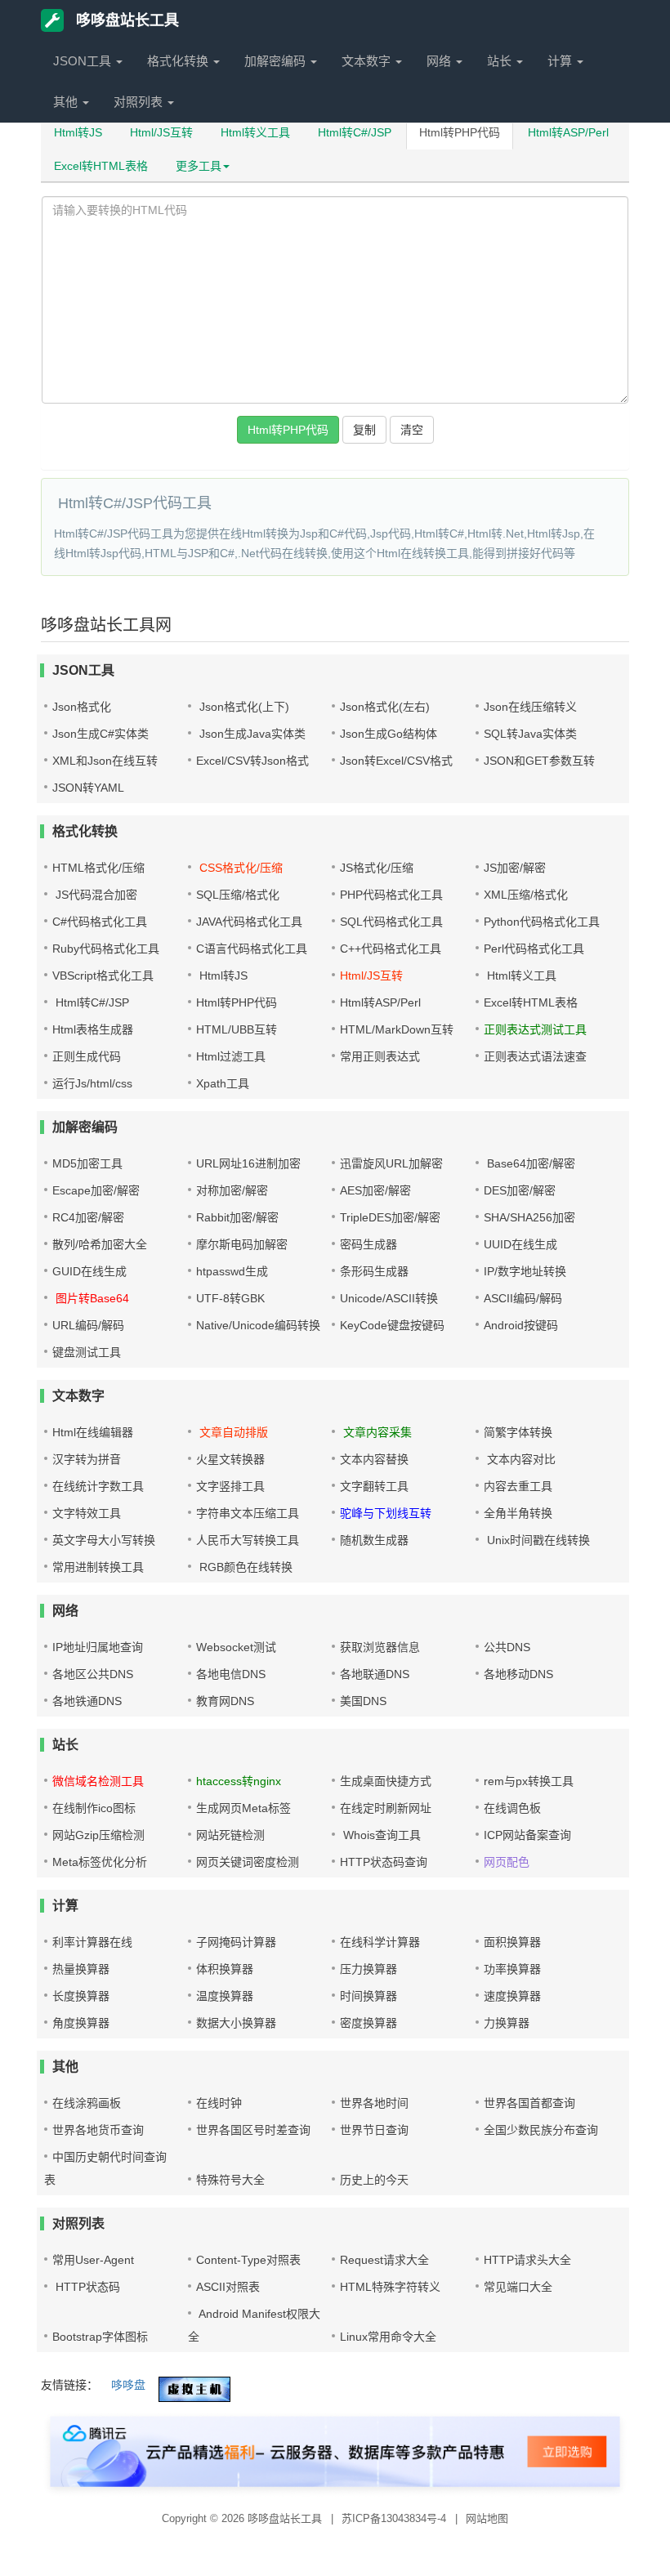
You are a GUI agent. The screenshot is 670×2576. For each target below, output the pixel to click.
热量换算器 (81, 1969)
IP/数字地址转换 (525, 1271)
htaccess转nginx (239, 1781)
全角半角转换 (518, 1513)
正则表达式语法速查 (535, 1056)
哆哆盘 (128, 2385)
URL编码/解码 (88, 1325)
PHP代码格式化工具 (391, 895)
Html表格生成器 (93, 1029)
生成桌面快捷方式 (386, 1781)
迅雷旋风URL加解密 (391, 1163)
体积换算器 (225, 1969)
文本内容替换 (374, 1459)
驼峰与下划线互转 (386, 1513)
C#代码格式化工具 (100, 922)
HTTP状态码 (86, 2287)
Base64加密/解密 (529, 1163)
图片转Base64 (91, 1298)
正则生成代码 (87, 1056)
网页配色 (507, 1862)
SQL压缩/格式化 (238, 895)
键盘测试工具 (87, 1352)
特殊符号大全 (230, 2180)
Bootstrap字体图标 (100, 2337)
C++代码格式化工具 (391, 949)
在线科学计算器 (380, 1942)
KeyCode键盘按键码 (392, 1325)
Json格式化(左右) (385, 707)
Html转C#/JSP (355, 132)
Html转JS (78, 132)
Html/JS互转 (161, 132)
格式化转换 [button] (179, 61)
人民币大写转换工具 (248, 1540)
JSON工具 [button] (84, 61)
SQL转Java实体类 (530, 734)
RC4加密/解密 (88, 1217)
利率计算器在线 (92, 1942)
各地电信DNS (231, 1674)
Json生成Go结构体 (389, 734)
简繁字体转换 (518, 1432)
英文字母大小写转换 (104, 1540)
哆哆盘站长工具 (125, 20)
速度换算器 (512, 1996)
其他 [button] (67, 102)
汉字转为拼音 (87, 1459)
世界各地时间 (374, 2103)
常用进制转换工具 (98, 1567)
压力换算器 (368, 1969)
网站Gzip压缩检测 (98, 1835)
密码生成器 (368, 1244)
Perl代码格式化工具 (534, 949)
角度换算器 (81, 2023)
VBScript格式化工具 (103, 975)
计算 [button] (561, 61)
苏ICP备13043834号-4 (395, 2518)
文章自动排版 (232, 1432)
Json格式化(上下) (243, 707)
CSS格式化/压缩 (239, 868)
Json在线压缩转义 (530, 707)
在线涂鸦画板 (87, 2103)
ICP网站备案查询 (527, 1835)
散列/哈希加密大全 (100, 1244)
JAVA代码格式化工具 (249, 922)
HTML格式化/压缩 (98, 868)
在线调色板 (512, 1808)
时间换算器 (368, 1996)
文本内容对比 (520, 1459)
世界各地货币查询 (98, 2130)
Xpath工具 (223, 1083)
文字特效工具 (87, 1513)
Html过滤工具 (231, 1056)
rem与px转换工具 (529, 1781)
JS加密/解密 (515, 868)
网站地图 (487, 2518)
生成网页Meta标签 (243, 1808)
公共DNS (507, 1647)
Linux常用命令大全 (388, 2337)
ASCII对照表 (228, 2287)
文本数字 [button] (368, 61)
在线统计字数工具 (98, 1486)
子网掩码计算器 (236, 1942)
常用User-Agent (93, 2260)
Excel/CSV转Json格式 (252, 761)
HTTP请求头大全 (527, 2260)
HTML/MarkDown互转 (397, 1029)
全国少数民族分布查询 (541, 2130)
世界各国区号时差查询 (253, 2130)
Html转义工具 (255, 132)
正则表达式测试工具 (535, 1029)
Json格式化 (82, 707)
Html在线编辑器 (93, 1432)
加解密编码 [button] (277, 61)
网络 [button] (440, 61)
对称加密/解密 (232, 1190)
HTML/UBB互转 (237, 1029)
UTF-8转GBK (230, 1298)
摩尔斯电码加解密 (242, 1244)
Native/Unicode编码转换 (258, 1325)
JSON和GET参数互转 (539, 761)
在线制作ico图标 (94, 1808)
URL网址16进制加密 (248, 1163)
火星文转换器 (230, 1459)
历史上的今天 (374, 2180)
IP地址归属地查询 (98, 1647)
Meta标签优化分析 (100, 1862)
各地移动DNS (518, 1674)
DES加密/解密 (520, 1190)
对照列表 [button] (140, 102)
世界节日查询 (374, 2130)
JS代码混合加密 (95, 895)
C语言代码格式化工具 (252, 949)
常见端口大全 (518, 2287)
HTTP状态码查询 (384, 1862)
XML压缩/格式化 (526, 895)
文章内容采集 (376, 1432)
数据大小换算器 (236, 2023)
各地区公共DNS (93, 1674)
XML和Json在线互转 (105, 761)
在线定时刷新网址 (386, 1808)
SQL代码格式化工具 (391, 922)
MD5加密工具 (87, 1163)
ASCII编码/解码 (523, 1298)
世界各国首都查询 (529, 2103)
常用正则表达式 (380, 1056)
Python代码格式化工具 (542, 922)
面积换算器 (512, 1942)
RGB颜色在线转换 (244, 1567)
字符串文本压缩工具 (248, 1513)
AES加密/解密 (375, 1190)
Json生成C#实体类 (100, 734)
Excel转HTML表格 (101, 166)
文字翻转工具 (374, 1486)
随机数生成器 (374, 1540)
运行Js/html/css (92, 1083)
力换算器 (507, 2023)
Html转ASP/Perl (568, 132)
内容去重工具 (518, 1486)
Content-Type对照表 (248, 2260)
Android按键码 (521, 1325)
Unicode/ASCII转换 (389, 1298)
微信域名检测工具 (98, 1781)
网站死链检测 (230, 1835)
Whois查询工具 (380, 1835)
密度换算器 (368, 2023)
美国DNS (363, 1701)
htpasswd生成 (232, 1271)
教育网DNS (225, 1701)
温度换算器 (225, 1996)
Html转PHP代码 (460, 132)
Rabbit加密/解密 (237, 1217)
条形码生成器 (374, 1271)
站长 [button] (501, 61)
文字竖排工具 (230, 1486)
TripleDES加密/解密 (390, 1217)
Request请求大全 (384, 2260)
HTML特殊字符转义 (390, 2287)
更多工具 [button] (199, 166)
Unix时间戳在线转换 (537, 1540)
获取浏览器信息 (380, 1647)
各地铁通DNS (87, 1701)
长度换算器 (81, 1996)
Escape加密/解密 (96, 1190)
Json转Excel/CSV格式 (396, 761)
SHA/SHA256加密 (529, 1217)
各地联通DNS (375, 1674)
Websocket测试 (236, 1647)
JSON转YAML (88, 788)
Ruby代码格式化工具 (106, 949)
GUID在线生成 (89, 1271)
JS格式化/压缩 (377, 868)
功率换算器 (512, 1969)
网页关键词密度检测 (248, 1862)
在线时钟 (219, 2103)
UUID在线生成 (520, 1244)
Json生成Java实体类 (251, 734)
